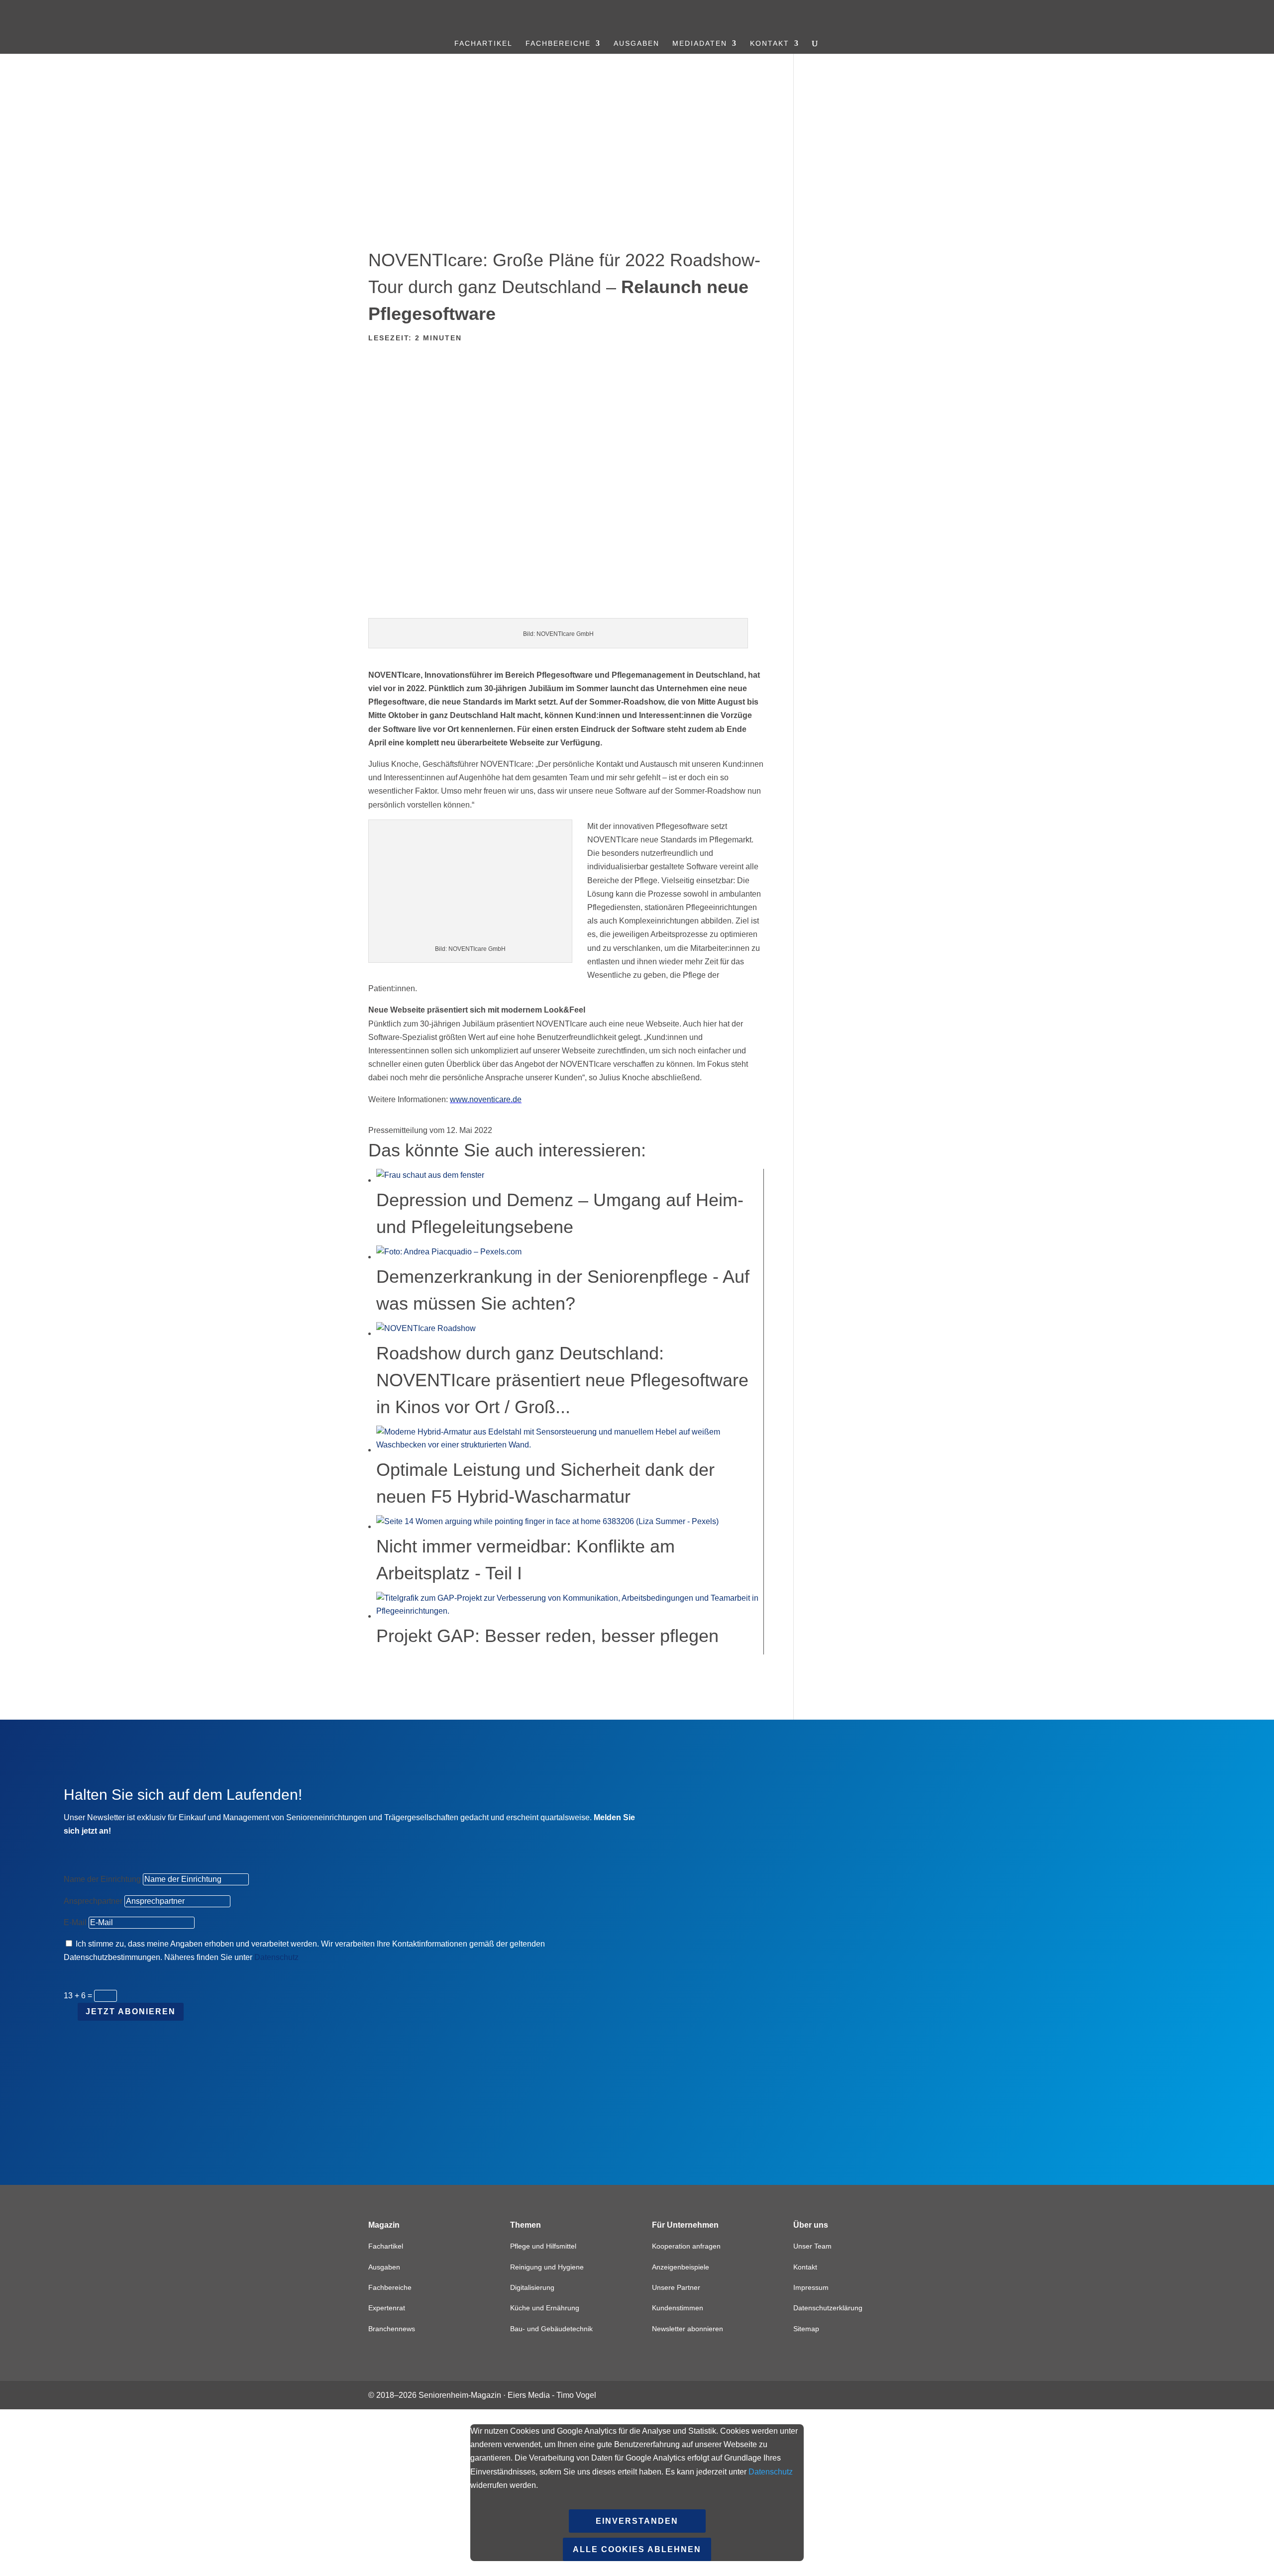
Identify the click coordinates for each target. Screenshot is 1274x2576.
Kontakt (770, 44)
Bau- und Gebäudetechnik (551, 2329)
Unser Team (812, 2246)
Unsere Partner (676, 2287)
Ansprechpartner (93, 1901)
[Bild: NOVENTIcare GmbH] (566, 611)
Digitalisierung (532, 2287)
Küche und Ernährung (545, 2308)
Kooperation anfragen (686, 2246)
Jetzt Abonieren (131, 2011)
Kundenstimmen (678, 2308)
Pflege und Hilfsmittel (543, 2246)
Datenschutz (276, 1957)
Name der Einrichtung (102, 1879)
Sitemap (806, 2329)
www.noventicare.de (486, 1099)
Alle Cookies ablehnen (637, 2549)
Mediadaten (700, 44)
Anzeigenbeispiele (681, 2267)
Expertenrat (387, 2308)
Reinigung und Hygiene (547, 2267)
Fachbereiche (558, 44)
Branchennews (392, 2329)
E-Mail (75, 1922)
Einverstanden (637, 2521)
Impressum (811, 2287)
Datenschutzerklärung (828, 2308)
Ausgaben (637, 44)
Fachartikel (483, 44)
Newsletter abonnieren (688, 2329)
